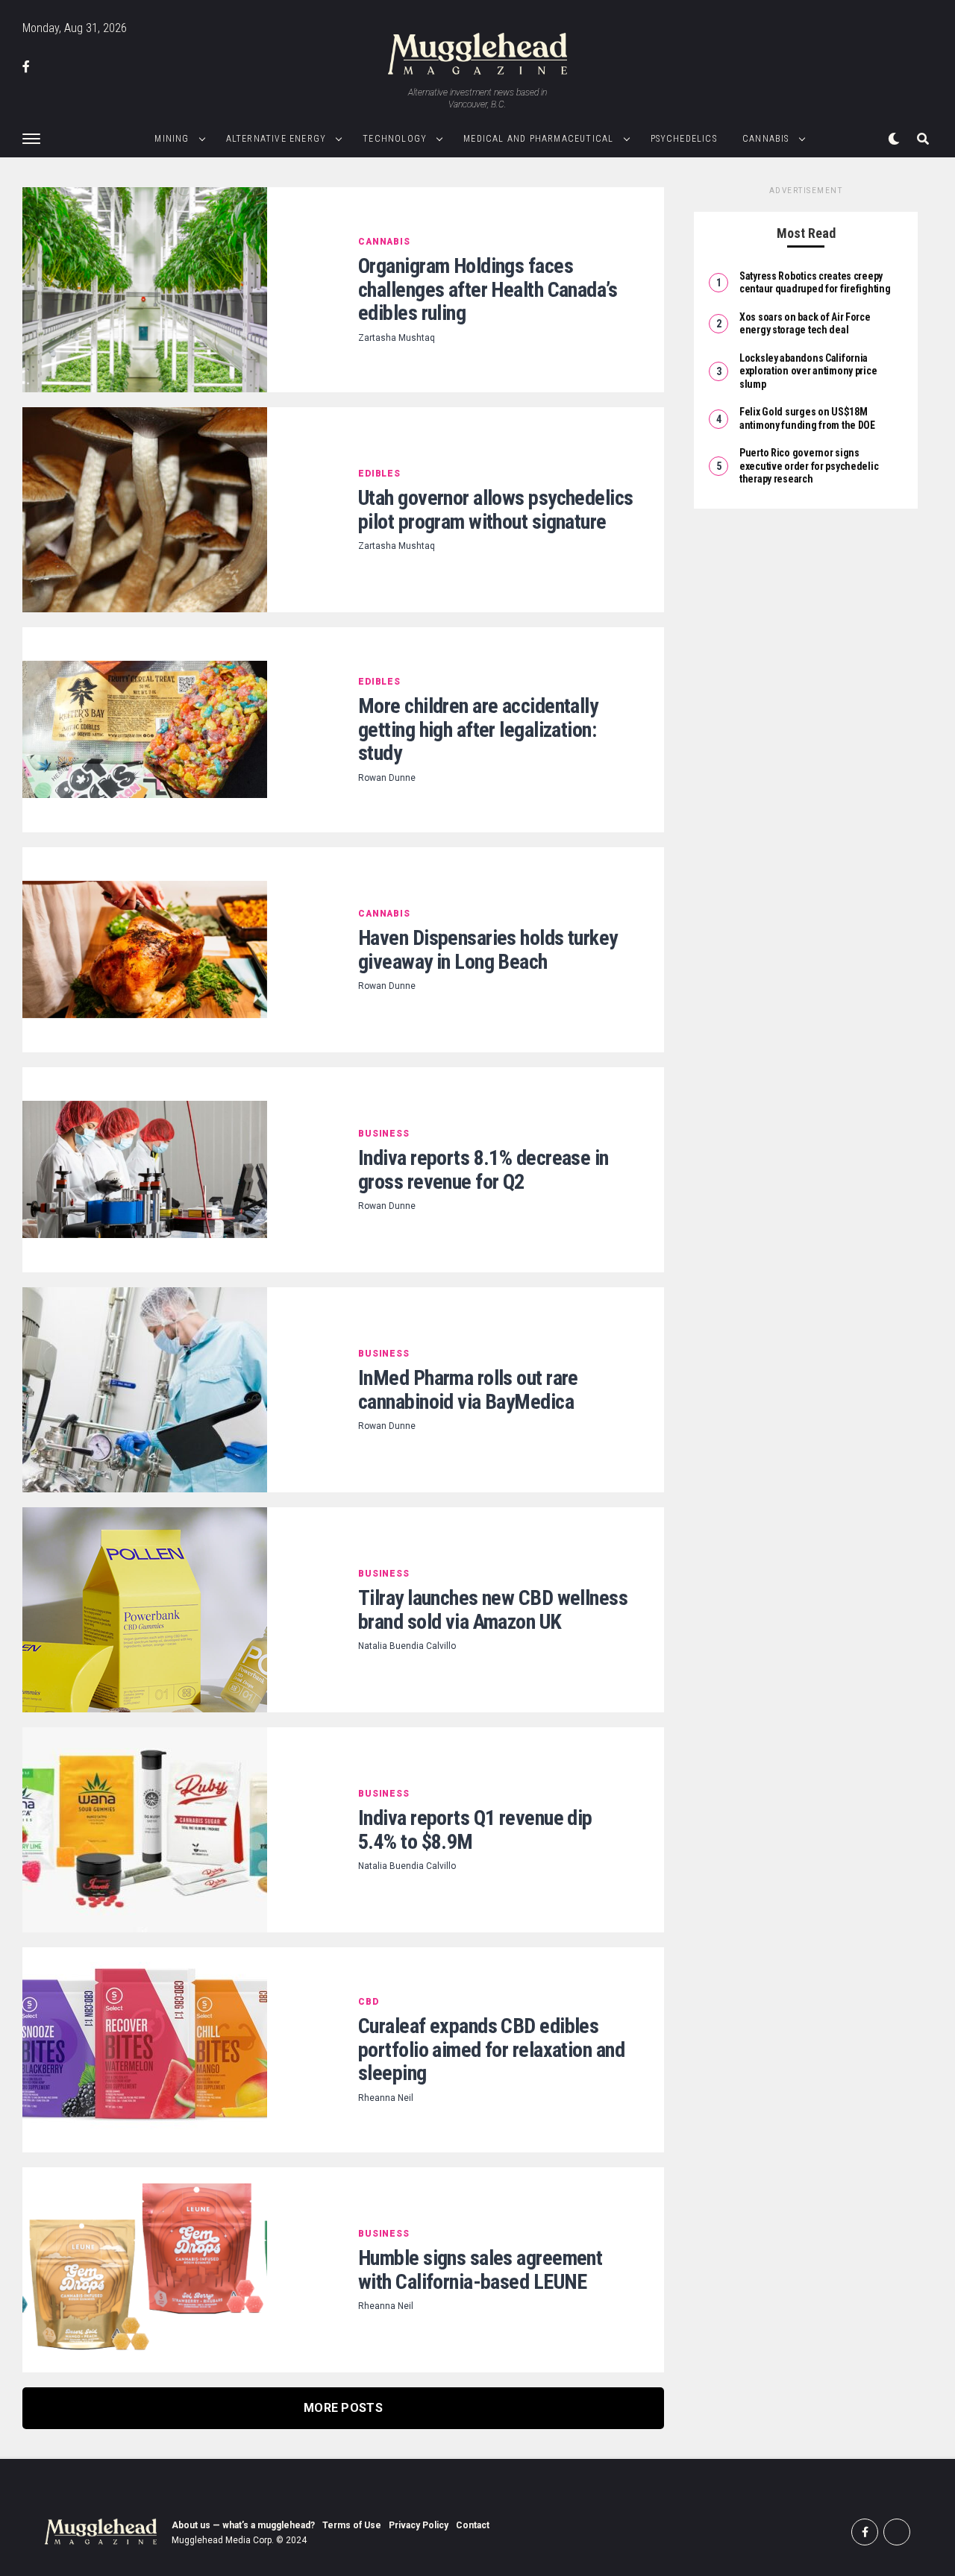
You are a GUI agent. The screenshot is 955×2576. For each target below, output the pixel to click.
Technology (395, 139)
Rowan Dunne (387, 778)
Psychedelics (684, 139)
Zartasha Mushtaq (397, 338)
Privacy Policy (419, 2525)
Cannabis (766, 139)
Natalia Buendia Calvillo (407, 1646)
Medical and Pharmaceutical (538, 139)
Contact (473, 2525)
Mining (172, 139)
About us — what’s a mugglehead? (243, 2525)
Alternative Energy (276, 139)
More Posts (343, 2408)
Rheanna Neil (386, 2098)
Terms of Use (352, 2525)
